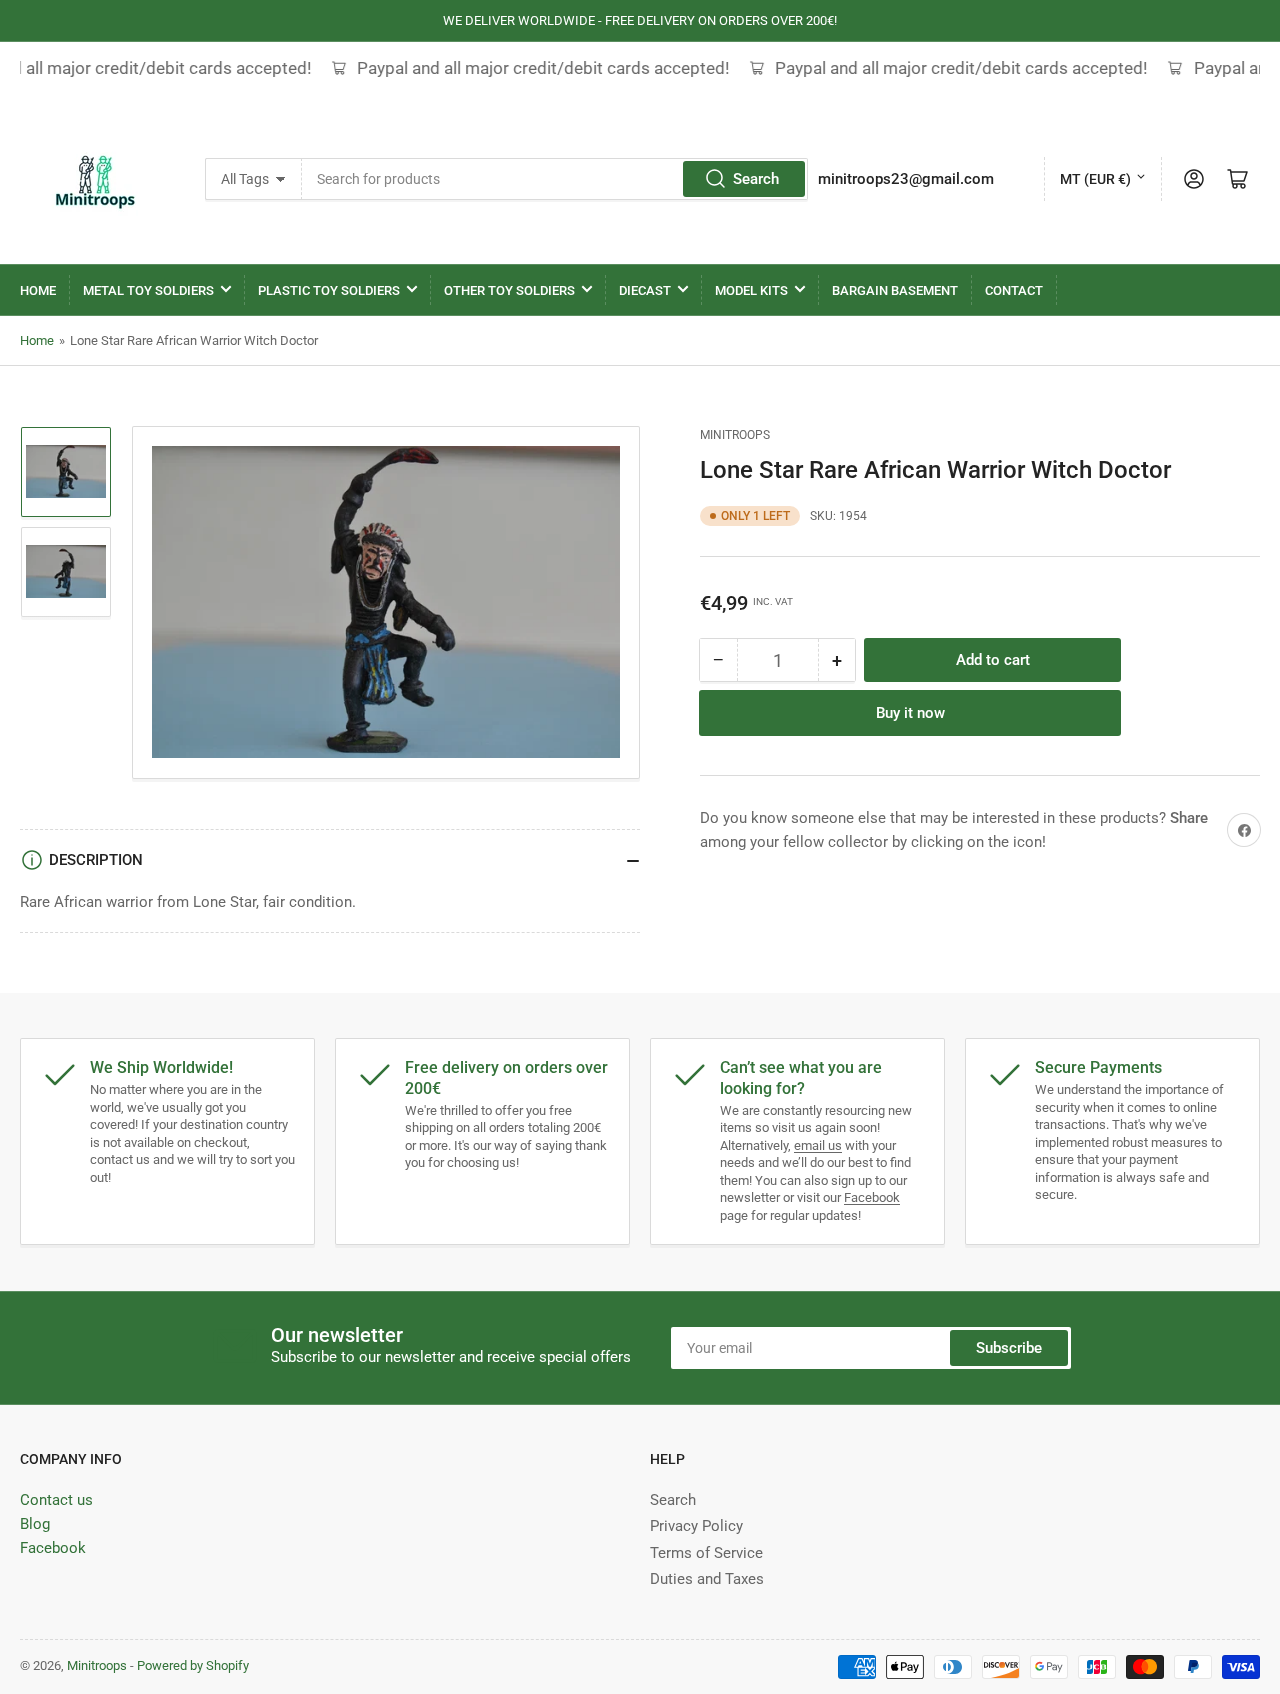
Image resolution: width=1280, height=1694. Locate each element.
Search (756, 179)
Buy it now (910, 713)
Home (38, 290)
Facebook (872, 1197)
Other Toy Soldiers (509, 290)
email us (818, 1145)
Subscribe (1009, 1348)
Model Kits (751, 290)
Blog (35, 1524)
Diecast (645, 290)
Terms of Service (706, 1553)
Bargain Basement (895, 290)
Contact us (56, 1500)
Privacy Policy (696, 1526)
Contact (1014, 290)
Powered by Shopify (193, 1665)
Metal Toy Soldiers (148, 290)
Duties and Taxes (707, 1579)
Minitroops (735, 435)
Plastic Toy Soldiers (329, 290)
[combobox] (555, 179)
